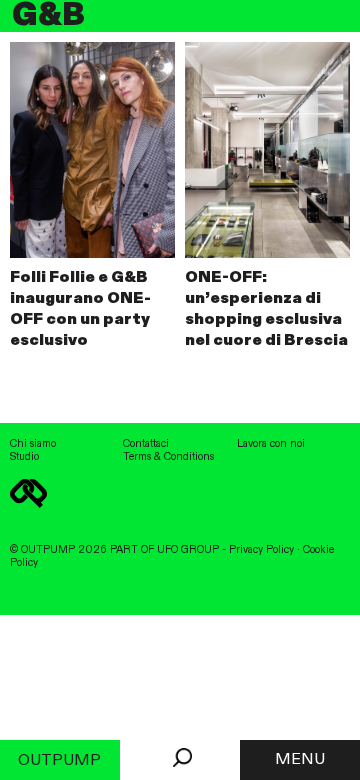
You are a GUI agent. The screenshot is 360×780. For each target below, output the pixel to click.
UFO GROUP (188, 550)
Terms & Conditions (168, 457)
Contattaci (146, 444)
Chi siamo (33, 444)
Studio (24, 457)
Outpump (59, 761)
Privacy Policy (261, 550)
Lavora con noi (271, 444)
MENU (300, 760)
